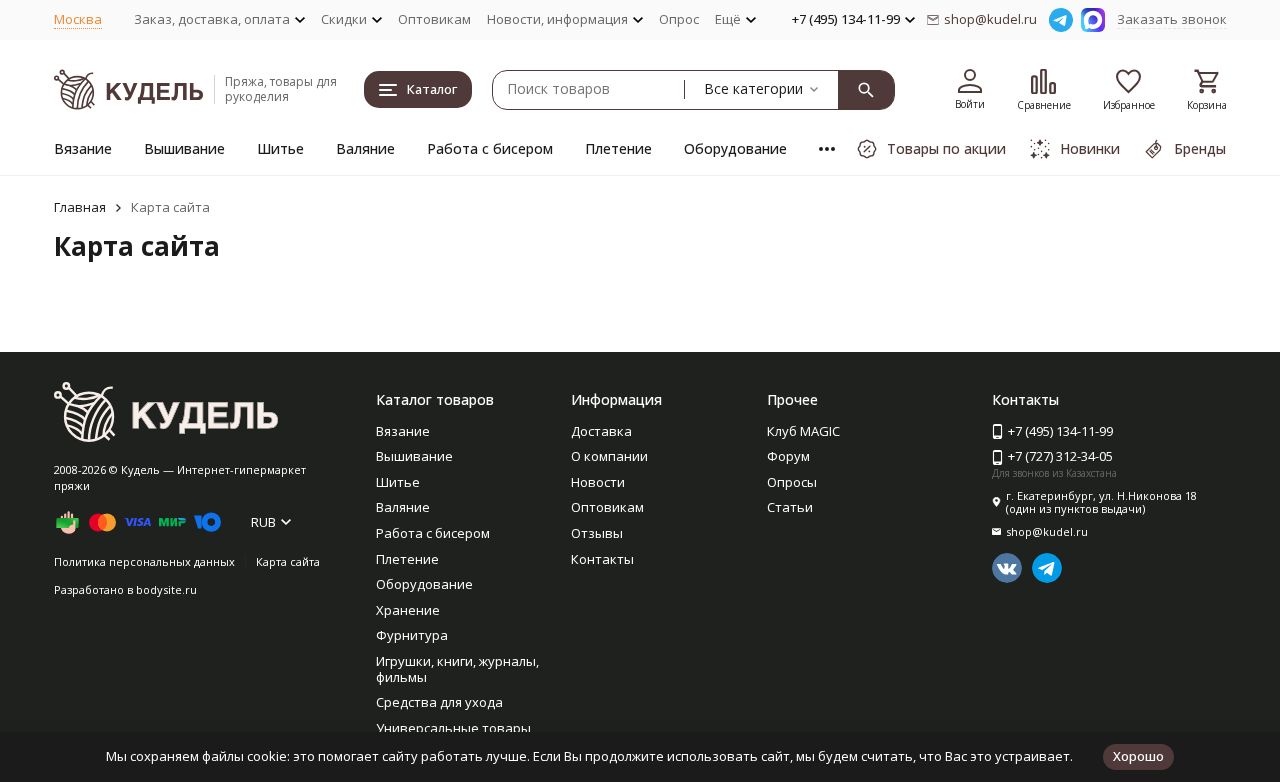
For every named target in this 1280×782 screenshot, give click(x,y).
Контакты (602, 559)
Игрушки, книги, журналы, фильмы (457, 669)
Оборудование (735, 148)
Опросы (792, 482)
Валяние (365, 148)
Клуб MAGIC (803, 431)
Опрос (679, 19)
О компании (609, 456)
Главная (80, 207)
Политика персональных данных (144, 561)
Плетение (618, 148)
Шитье (280, 148)
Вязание (83, 148)
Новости (598, 482)
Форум (788, 456)
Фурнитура (412, 635)
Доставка (601, 431)
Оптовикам (434, 19)
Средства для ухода (439, 702)
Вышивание (184, 148)
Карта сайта (288, 561)
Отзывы (597, 533)
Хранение (408, 610)
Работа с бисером (490, 148)
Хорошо (1138, 756)
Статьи (790, 507)
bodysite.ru (166, 589)
